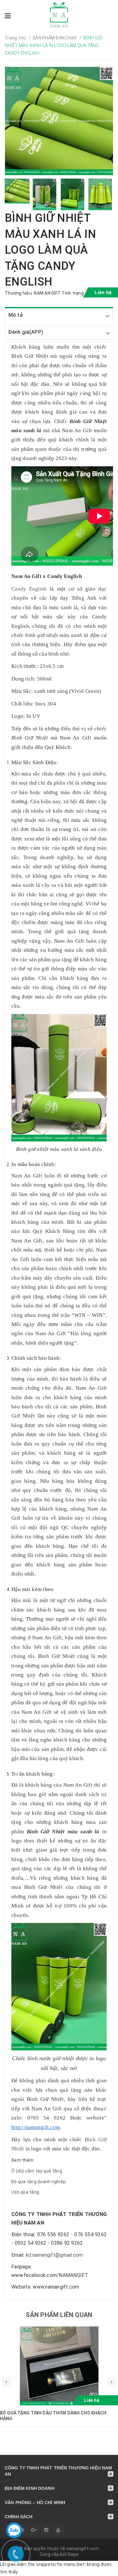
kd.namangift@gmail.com (54, 2255)
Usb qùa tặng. (26, 2192)
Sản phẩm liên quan (59, 2315)
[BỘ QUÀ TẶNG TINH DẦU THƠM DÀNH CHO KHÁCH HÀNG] (59, 2366)
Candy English (31, 589)
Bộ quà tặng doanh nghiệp (39, 2182)
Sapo (73, 2554)
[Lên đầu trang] (99, 2568)
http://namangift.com (36, 2127)
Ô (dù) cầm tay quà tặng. (37, 2171)
